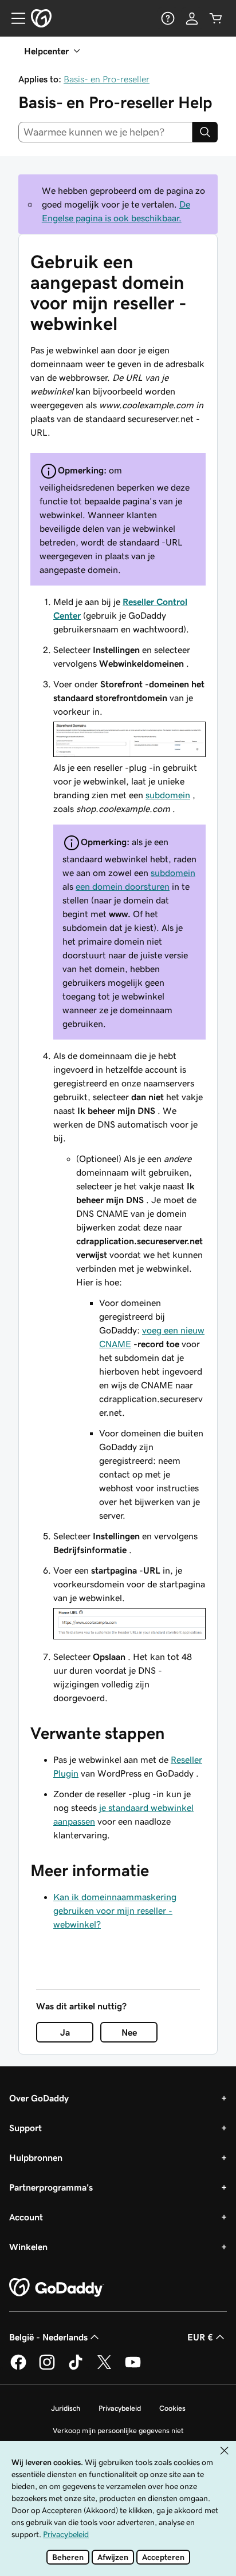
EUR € (200, 2337)
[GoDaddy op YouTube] (133, 2368)
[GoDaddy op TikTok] (76, 2368)
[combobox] (105, 132)
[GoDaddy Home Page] (57, 2288)
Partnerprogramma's (51, 2187)
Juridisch (66, 2408)
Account (26, 2217)
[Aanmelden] (192, 18)
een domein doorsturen (123, 886)
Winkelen (28, 2247)
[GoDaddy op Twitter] (104, 2368)
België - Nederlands (48, 2337)
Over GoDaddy (39, 2098)
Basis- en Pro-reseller (107, 79)
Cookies (172, 2408)
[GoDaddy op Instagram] (47, 2368)
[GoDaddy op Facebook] (18, 2368)
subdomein (168, 795)
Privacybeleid (120, 2408)
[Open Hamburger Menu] (14, 18)
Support (25, 2128)
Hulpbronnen (36, 2157)
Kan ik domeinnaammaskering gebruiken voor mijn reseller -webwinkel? (115, 1910)
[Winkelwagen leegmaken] (216, 18)
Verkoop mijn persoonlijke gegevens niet (118, 2430)
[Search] (205, 132)
